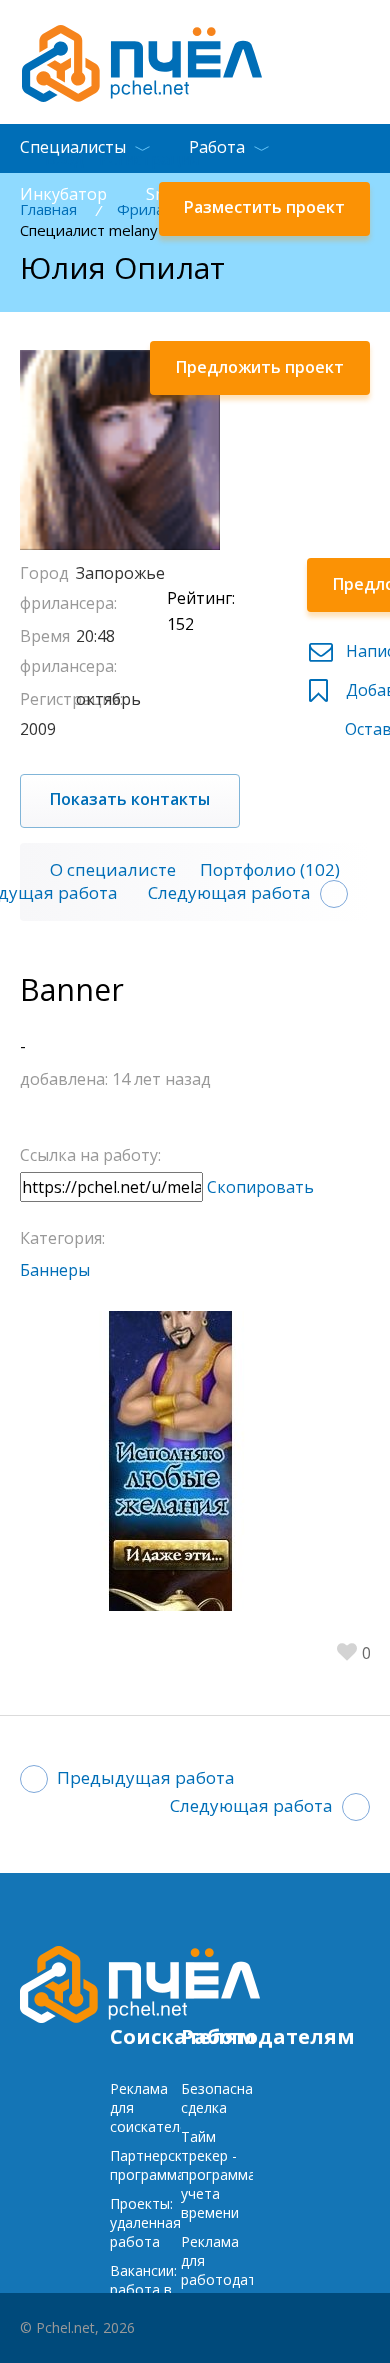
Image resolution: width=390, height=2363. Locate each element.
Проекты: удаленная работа (145, 2222)
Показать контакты (130, 799)
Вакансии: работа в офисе (143, 2289)
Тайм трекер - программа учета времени (218, 2174)
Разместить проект (264, 207)
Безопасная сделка (221, 2098)
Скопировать (260, 1187)
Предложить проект (260, 367)
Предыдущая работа (146, 1777)
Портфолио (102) (270, 869)
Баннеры (55, 1270)
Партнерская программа (154, 2165)
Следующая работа (229, 892)
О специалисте (113, 869)
